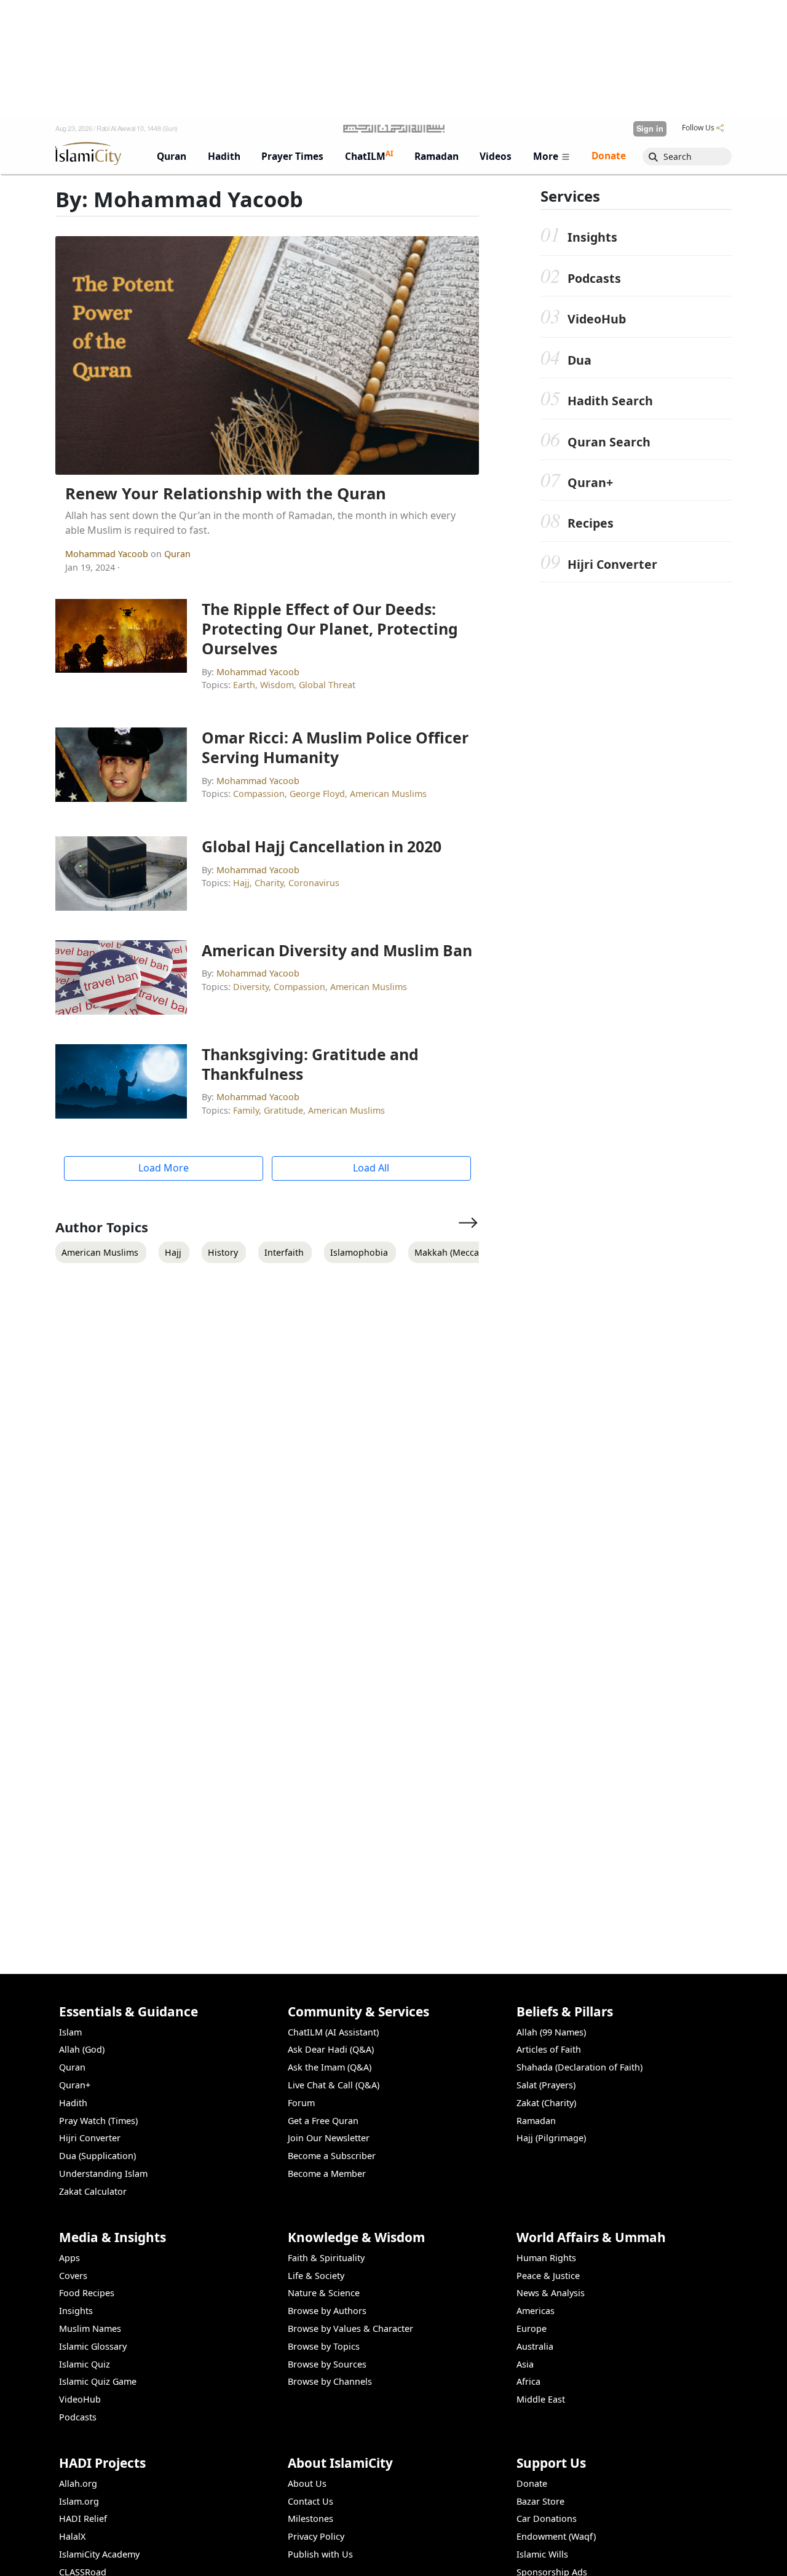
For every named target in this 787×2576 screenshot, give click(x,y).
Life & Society (316, 2276)
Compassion (259, 794)
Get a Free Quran (323, 2121)
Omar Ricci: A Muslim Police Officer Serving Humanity (335, 747)
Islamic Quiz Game (98, 2381)
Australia (535, 2346)
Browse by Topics (324, 2346)
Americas (536, 2311)
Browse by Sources (327, 2364)
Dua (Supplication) (97, 2156)
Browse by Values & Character (350, 2328)
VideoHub (597, 319)
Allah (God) (82, 2049)
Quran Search (609, 442)
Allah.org (78, 2483)
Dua (579, 360)
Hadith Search (610, 401)
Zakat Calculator (93, 2191)
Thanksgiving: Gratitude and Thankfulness (310, 1064)
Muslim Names (90, 2328)
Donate (532, 2483)
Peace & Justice (548, 2276)
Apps (69, 2258)
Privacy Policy (316, 2536)
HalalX (72, 2536)
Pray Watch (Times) (98, 2121)
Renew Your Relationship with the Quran (226, 493)
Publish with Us (320, 2554)
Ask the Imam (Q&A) (330, 2067)
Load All (371, 1168)
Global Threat (327, 685)
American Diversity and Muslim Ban (337, 950)
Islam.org (79, 2501)
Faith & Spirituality (326, 2258)
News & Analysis (551, 2293)
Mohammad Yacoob (108, 554)
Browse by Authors (327, 2311)
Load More (164, 1168)
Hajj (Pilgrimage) (551, 2138)
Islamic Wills (542, 2554)
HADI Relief (83, 2519)
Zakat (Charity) (546, 2103)
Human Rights (546, 2258)
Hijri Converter (612, 564)
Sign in (650, 129)
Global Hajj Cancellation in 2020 (322, 846)
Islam (70, 2032)
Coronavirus (314, 883)
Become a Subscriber (332, 2156)
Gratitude (283, 1110)
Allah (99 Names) (551, 2032)
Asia (525, 2364)
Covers (73, 2276)
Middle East (541, 2399)
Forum (301, 2103)
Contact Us (310, 2501)
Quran (177, 554)
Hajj (241, 883)
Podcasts (594, 278)
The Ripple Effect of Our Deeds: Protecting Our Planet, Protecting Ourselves (330, 628)
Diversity (251, 987)
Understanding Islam (103, 2174)
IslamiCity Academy (99, 2554)
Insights (592, 237)
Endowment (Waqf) (556, 2536)
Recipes (591, 523)
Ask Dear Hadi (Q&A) (331, 2049)
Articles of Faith (549, 2049)
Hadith (73, 2103)
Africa (528, 2381)
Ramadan (536, 2121)
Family (246, 1110)
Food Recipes (87, 2293)
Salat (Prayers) (546, 2085)
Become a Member (327, 2174)
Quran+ (590, 482)
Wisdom (277, 685)
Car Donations (547, 2519)
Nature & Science (324, 2293)
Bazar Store (540, 2501)
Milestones (310, 2519)
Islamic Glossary (93, 2346)
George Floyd (317, 794)
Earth (244, 685)
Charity (269, 883)
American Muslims (388, 794)
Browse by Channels (330, 2381)
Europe (532, 2328)
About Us (307, 2483)
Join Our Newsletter (329, 2138)
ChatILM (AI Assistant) (333, 2032)
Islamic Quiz (85, 2364)
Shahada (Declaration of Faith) (579, 2067)
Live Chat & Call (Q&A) (334, 2085)
